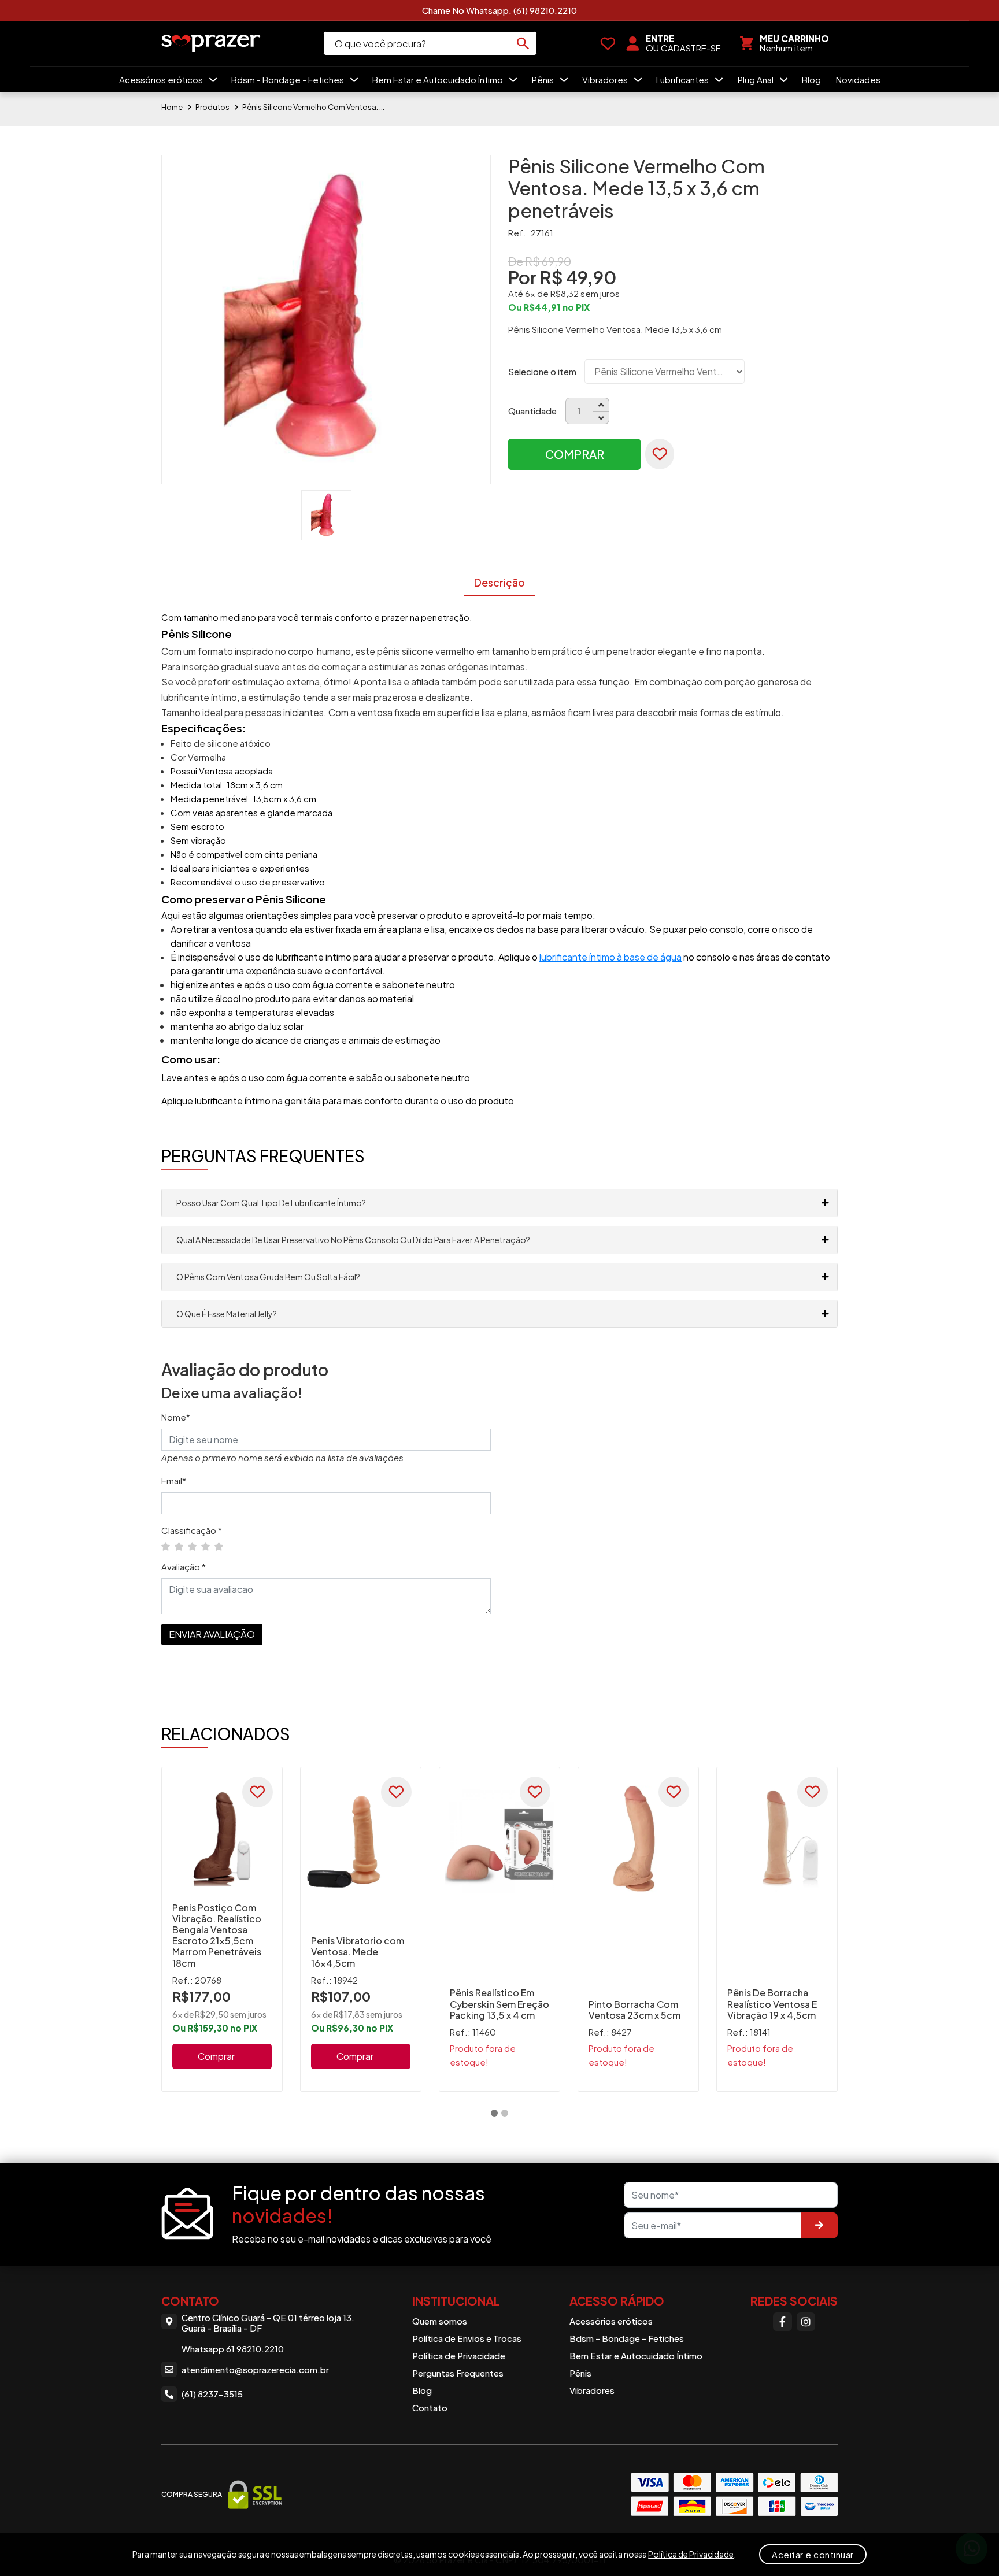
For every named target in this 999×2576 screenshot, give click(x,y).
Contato (430, 2408)
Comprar (575, 454)
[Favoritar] (660, 454)
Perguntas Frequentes (458, 2373)
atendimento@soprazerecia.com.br (255, 2369)
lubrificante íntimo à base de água (610, 957)
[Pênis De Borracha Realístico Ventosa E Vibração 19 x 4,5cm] (777, 1839)
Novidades (858, 79)
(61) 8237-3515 (212, 2394)
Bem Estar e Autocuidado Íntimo (439, 79)
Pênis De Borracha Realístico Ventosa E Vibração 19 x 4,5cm (772, 2004)
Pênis (544, 79)
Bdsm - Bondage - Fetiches (288, 79)
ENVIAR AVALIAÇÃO (212, 1634)
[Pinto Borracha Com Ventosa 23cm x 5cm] (638, 1839)
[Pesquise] (523, 43)
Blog (811, 79)
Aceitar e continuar (813, 2554)
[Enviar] (819, 2225)
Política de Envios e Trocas (467, 2338)
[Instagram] (806, 2322)
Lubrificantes (683, 79)
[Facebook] (782, 2322)
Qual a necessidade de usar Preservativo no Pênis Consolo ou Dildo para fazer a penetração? (353, 1240)
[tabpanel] (222, 1929)
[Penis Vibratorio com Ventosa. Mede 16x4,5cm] (361, 1839)
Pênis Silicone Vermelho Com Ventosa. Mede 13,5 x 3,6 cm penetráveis (314, 107)
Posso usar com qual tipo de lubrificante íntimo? (271, 1203)
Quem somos (440, 2321)
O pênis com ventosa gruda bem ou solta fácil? (268, 1277)
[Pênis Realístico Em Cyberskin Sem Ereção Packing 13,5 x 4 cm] (499, 1839)
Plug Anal (756, 79)
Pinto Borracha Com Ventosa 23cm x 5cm (634, 2010)
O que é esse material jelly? (227, 1314)
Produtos (212, 107)
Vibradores (606, 79)
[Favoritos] (608, 43)
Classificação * (192, 1530)
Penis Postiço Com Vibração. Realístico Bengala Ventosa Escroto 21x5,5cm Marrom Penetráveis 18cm (217, 1935)
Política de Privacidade (459, 2356)
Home (172, 107)
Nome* (176, 1417)
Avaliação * (184, 1567)
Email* (174, 1480)
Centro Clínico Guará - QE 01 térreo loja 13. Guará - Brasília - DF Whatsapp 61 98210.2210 (268, 2333)
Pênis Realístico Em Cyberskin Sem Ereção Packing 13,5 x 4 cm (499, 2004)
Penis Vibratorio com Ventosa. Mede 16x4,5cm (358, 1952)
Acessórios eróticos (162, 79)
